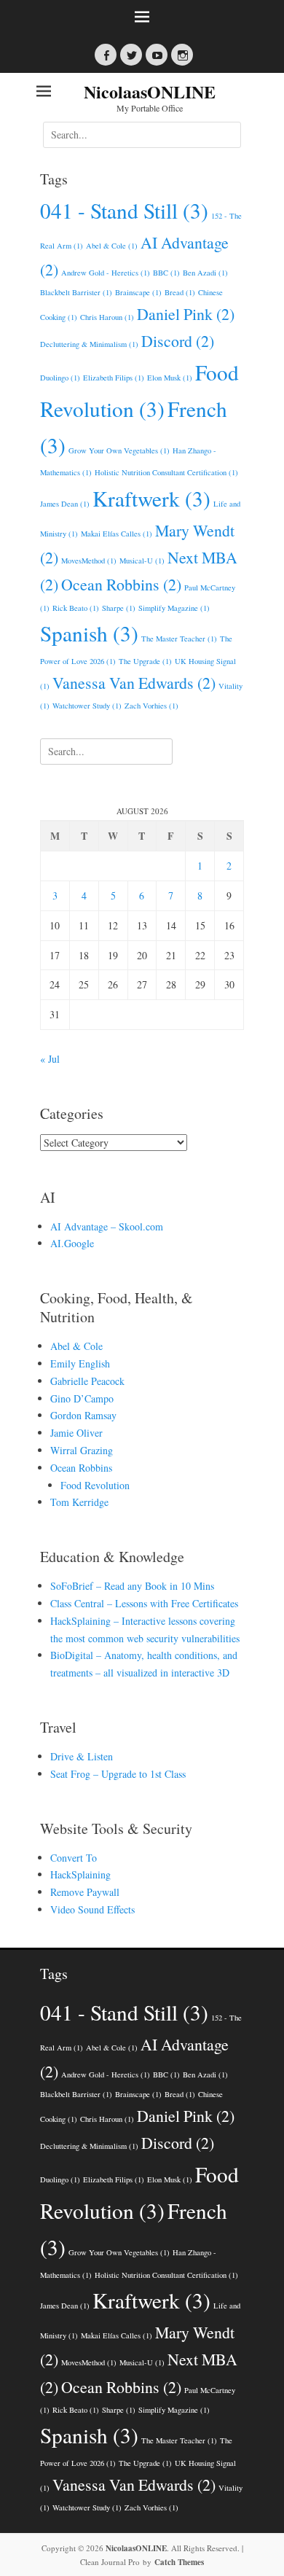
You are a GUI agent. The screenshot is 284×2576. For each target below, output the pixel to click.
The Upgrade (145, 661)
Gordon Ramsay (83, 1415)
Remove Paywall (85, 1892)
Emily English (80, 1363)
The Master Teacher (179, 639)
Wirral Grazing (82, 1450)
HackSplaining (80, 1874)
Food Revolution (95, 1485)
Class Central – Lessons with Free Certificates (144, 1603)
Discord (178, 341)
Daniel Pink (186, 314)
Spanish (89, 633)
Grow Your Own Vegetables (119, 450)
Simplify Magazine (174, 608)
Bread (180, 292)
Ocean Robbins (121, 584)
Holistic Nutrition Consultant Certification (166, 472)
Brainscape (138, 292)
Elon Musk (170, 378)
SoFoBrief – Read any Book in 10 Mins (132, 1586)
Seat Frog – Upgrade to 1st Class (118, 1774)
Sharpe (119, 608)
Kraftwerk (151, 498)
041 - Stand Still (124, 210)
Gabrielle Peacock (87, 1381)
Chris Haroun (107, 317)
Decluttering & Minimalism (89, 344)
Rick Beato (76, 608)
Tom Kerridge (79, 1502)
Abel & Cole (112, 246)
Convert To (74, 1858)
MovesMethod (89, 561)
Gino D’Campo (82, 1398)
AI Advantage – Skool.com (107, 1226)
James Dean (65, 504)
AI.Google (72, 1243)
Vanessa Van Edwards (134, 683)
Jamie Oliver (76, 1433)
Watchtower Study (87, 706)
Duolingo (60, 378)
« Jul (50, 1059)
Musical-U (142, 561)
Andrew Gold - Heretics (106, 273)
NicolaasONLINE (150, 91)
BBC (166, 273)
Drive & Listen (82, 1756)
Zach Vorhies (151, 706)
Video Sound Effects (92, 1909)
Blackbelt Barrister (76, 292)
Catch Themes (179, 2562)
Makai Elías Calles (117, 534)
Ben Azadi (205, 273)
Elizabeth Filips (114, 378)
